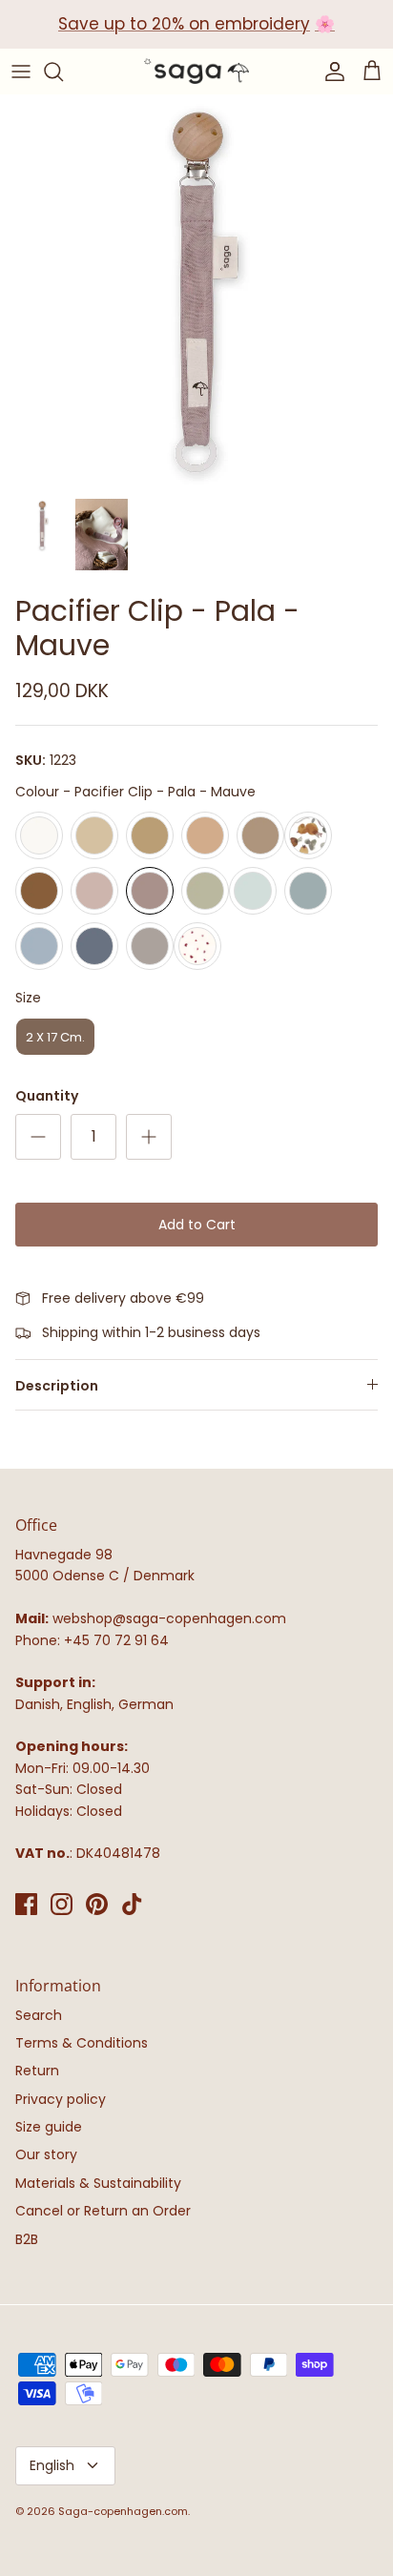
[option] (196, 291)
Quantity (47, 1096)
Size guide (49, 2127)
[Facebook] (26, 1904)
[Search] (63, 72)
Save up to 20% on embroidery (184, 24)
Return (37, 2071)
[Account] (330, 72)
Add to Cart (197, 1225)
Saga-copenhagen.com (123, 2511)
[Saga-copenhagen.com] (196, 72)
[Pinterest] (97, 1904)
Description (57, 1386)
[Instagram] (62, 1904)
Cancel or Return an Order (103, 2211)
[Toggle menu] (21, 72)
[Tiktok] (132, 1904)
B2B (27, 2239)
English (52, 2465)
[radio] (39, 835)
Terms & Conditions (82, 2043)
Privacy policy (61, 2099)
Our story (46, 2154)
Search (39, 2015)
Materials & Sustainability (98, 2183)
